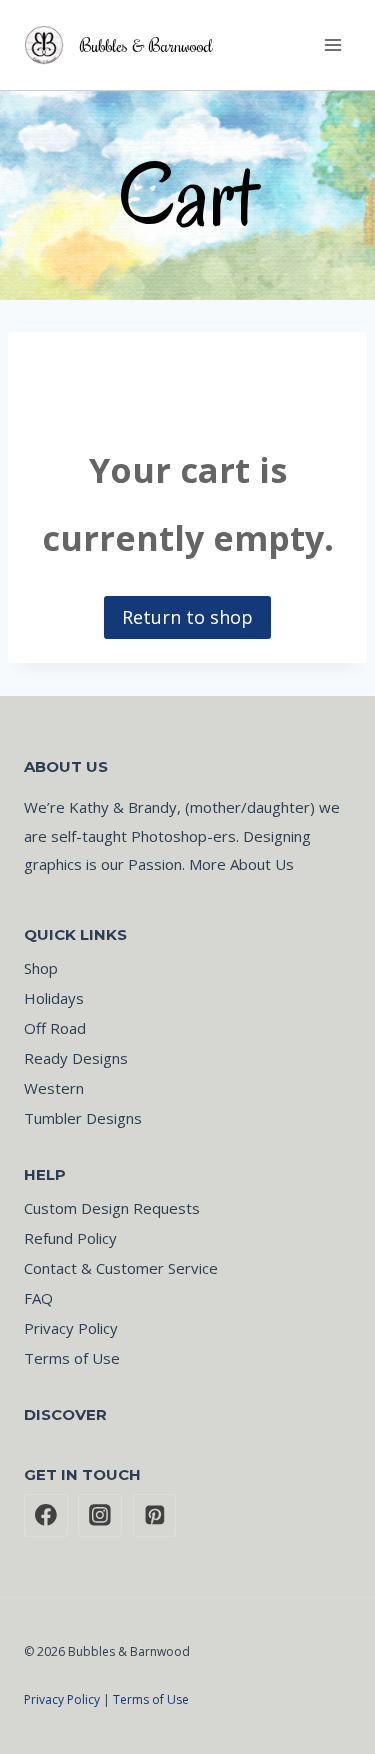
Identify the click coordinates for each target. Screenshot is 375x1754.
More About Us (241, 864)
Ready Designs (76, 1058)
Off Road (55, 1028)
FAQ (38, 1298)
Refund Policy (70, 1238)
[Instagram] (100, 1516)
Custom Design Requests (112, 1208)
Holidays (54, 998)
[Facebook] (46, 1516)
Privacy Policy (71, 1328)
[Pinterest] (155, 1516)
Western (54, 1088)
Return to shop (187, 617)
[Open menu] (332, 44)
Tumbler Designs (83, 1118)
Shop (41, 968)
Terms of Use (72, 1358)
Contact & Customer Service (121, 1268)
